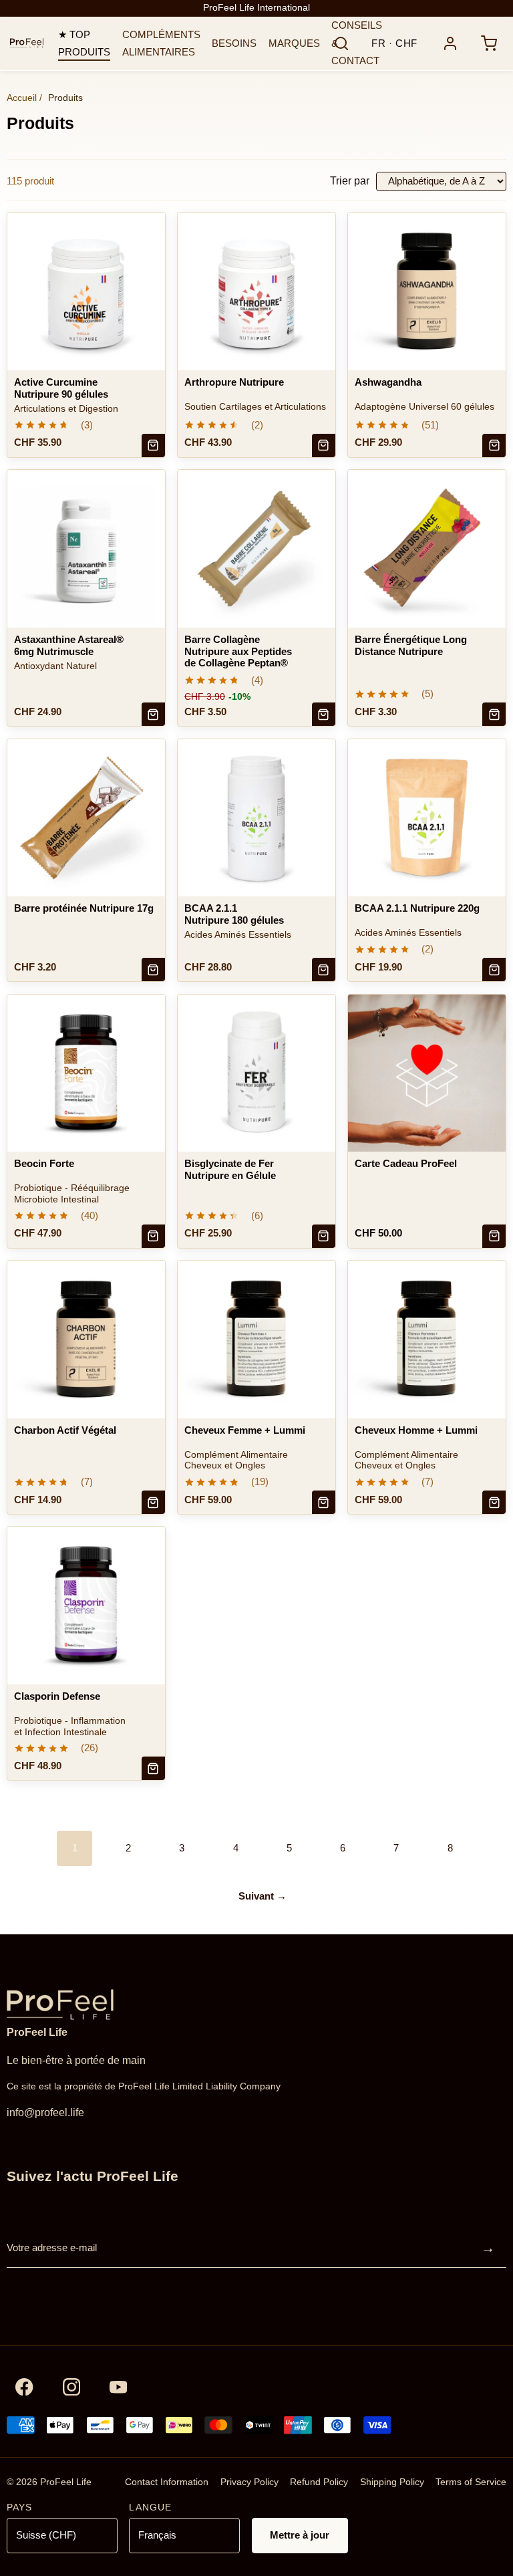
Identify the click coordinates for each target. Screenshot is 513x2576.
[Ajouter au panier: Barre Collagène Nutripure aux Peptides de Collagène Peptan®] (324, 714)
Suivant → (263, 1896)
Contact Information (167, 2482)
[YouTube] (119, 2387)
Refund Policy (319, 2482)
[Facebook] (24, 2387)
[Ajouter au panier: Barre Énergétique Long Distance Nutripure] (494, 714)
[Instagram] (71, 2387)
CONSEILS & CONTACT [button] (357, 43)
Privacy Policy (249, 2482)
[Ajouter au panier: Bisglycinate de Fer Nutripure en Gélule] (324, 1236)
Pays (19, 2507)
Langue (150, 2507)
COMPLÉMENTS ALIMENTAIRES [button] (161, 43)
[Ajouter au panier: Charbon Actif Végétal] (153, 1502)
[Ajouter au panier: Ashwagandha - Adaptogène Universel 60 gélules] (494, 445)
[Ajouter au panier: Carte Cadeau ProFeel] (494, 1236)
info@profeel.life (45, 2112)
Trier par (350, 181)
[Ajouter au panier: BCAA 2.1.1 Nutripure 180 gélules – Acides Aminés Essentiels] (324, 970)
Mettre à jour (300, 2535)
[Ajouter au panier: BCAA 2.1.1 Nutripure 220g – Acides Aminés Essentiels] (494, 970)
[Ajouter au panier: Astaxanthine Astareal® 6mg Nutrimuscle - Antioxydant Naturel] (153, 714)
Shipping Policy (392, 2482)
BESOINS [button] (234, 43)
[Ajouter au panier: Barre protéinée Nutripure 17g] (153, 970)
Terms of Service (471, 2482)
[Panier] (489, 44)
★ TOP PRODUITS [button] (84, 43)
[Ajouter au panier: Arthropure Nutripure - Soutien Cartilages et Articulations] (324, 445)
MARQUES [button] (294, 43)
